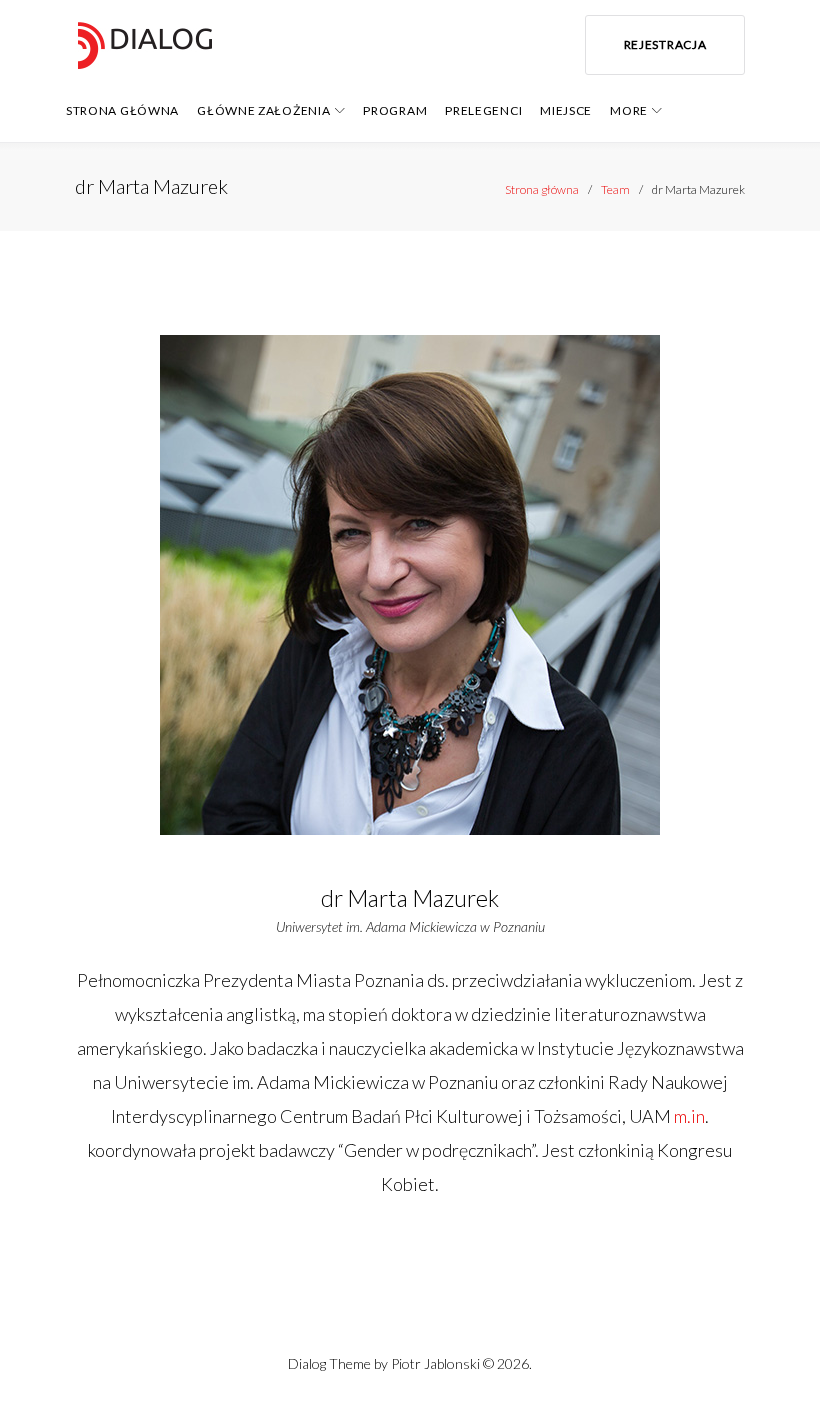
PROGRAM (395, 110)
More (629, 110)
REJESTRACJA (665, 44)
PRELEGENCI (483, 110)
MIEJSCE (566, 110)
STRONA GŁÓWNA (122, 110)
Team (615, 189)
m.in (689, 1116)
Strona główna (542, 189)
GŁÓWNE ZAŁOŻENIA (263, 110)
